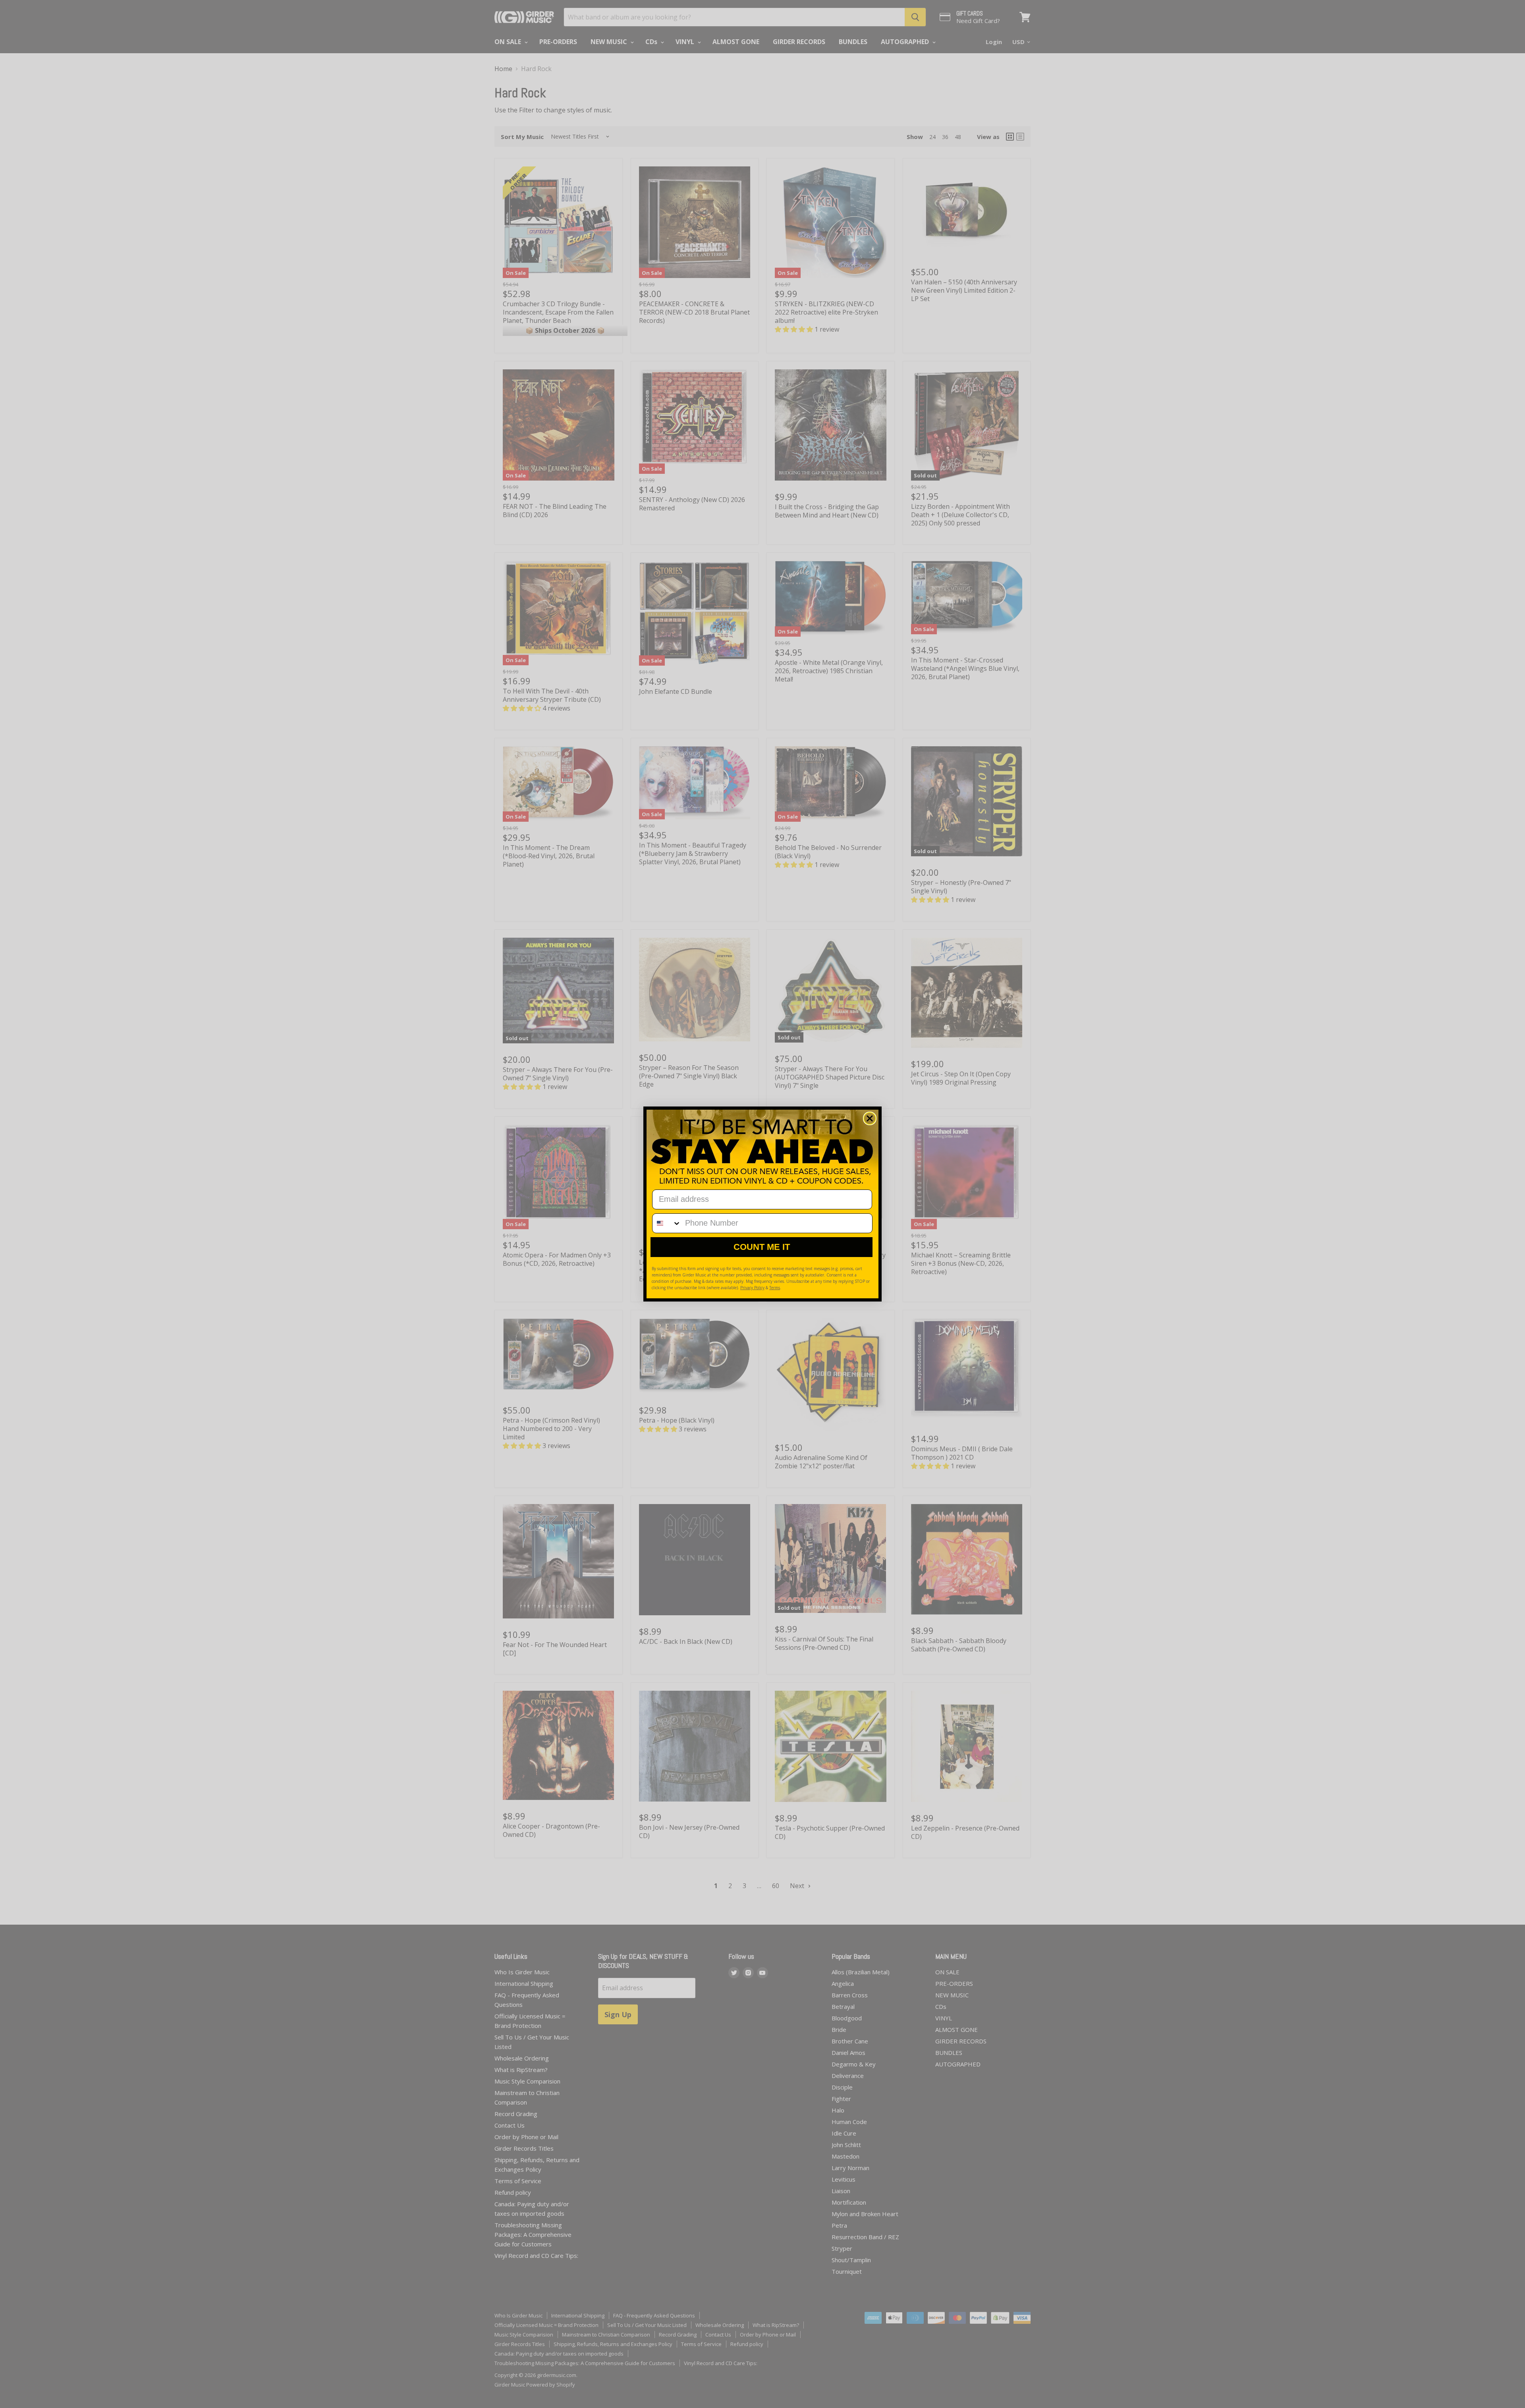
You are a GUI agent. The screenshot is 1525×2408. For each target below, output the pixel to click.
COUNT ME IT (762, 1247)
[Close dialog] (870, 1118)
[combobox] (667, 1223)
